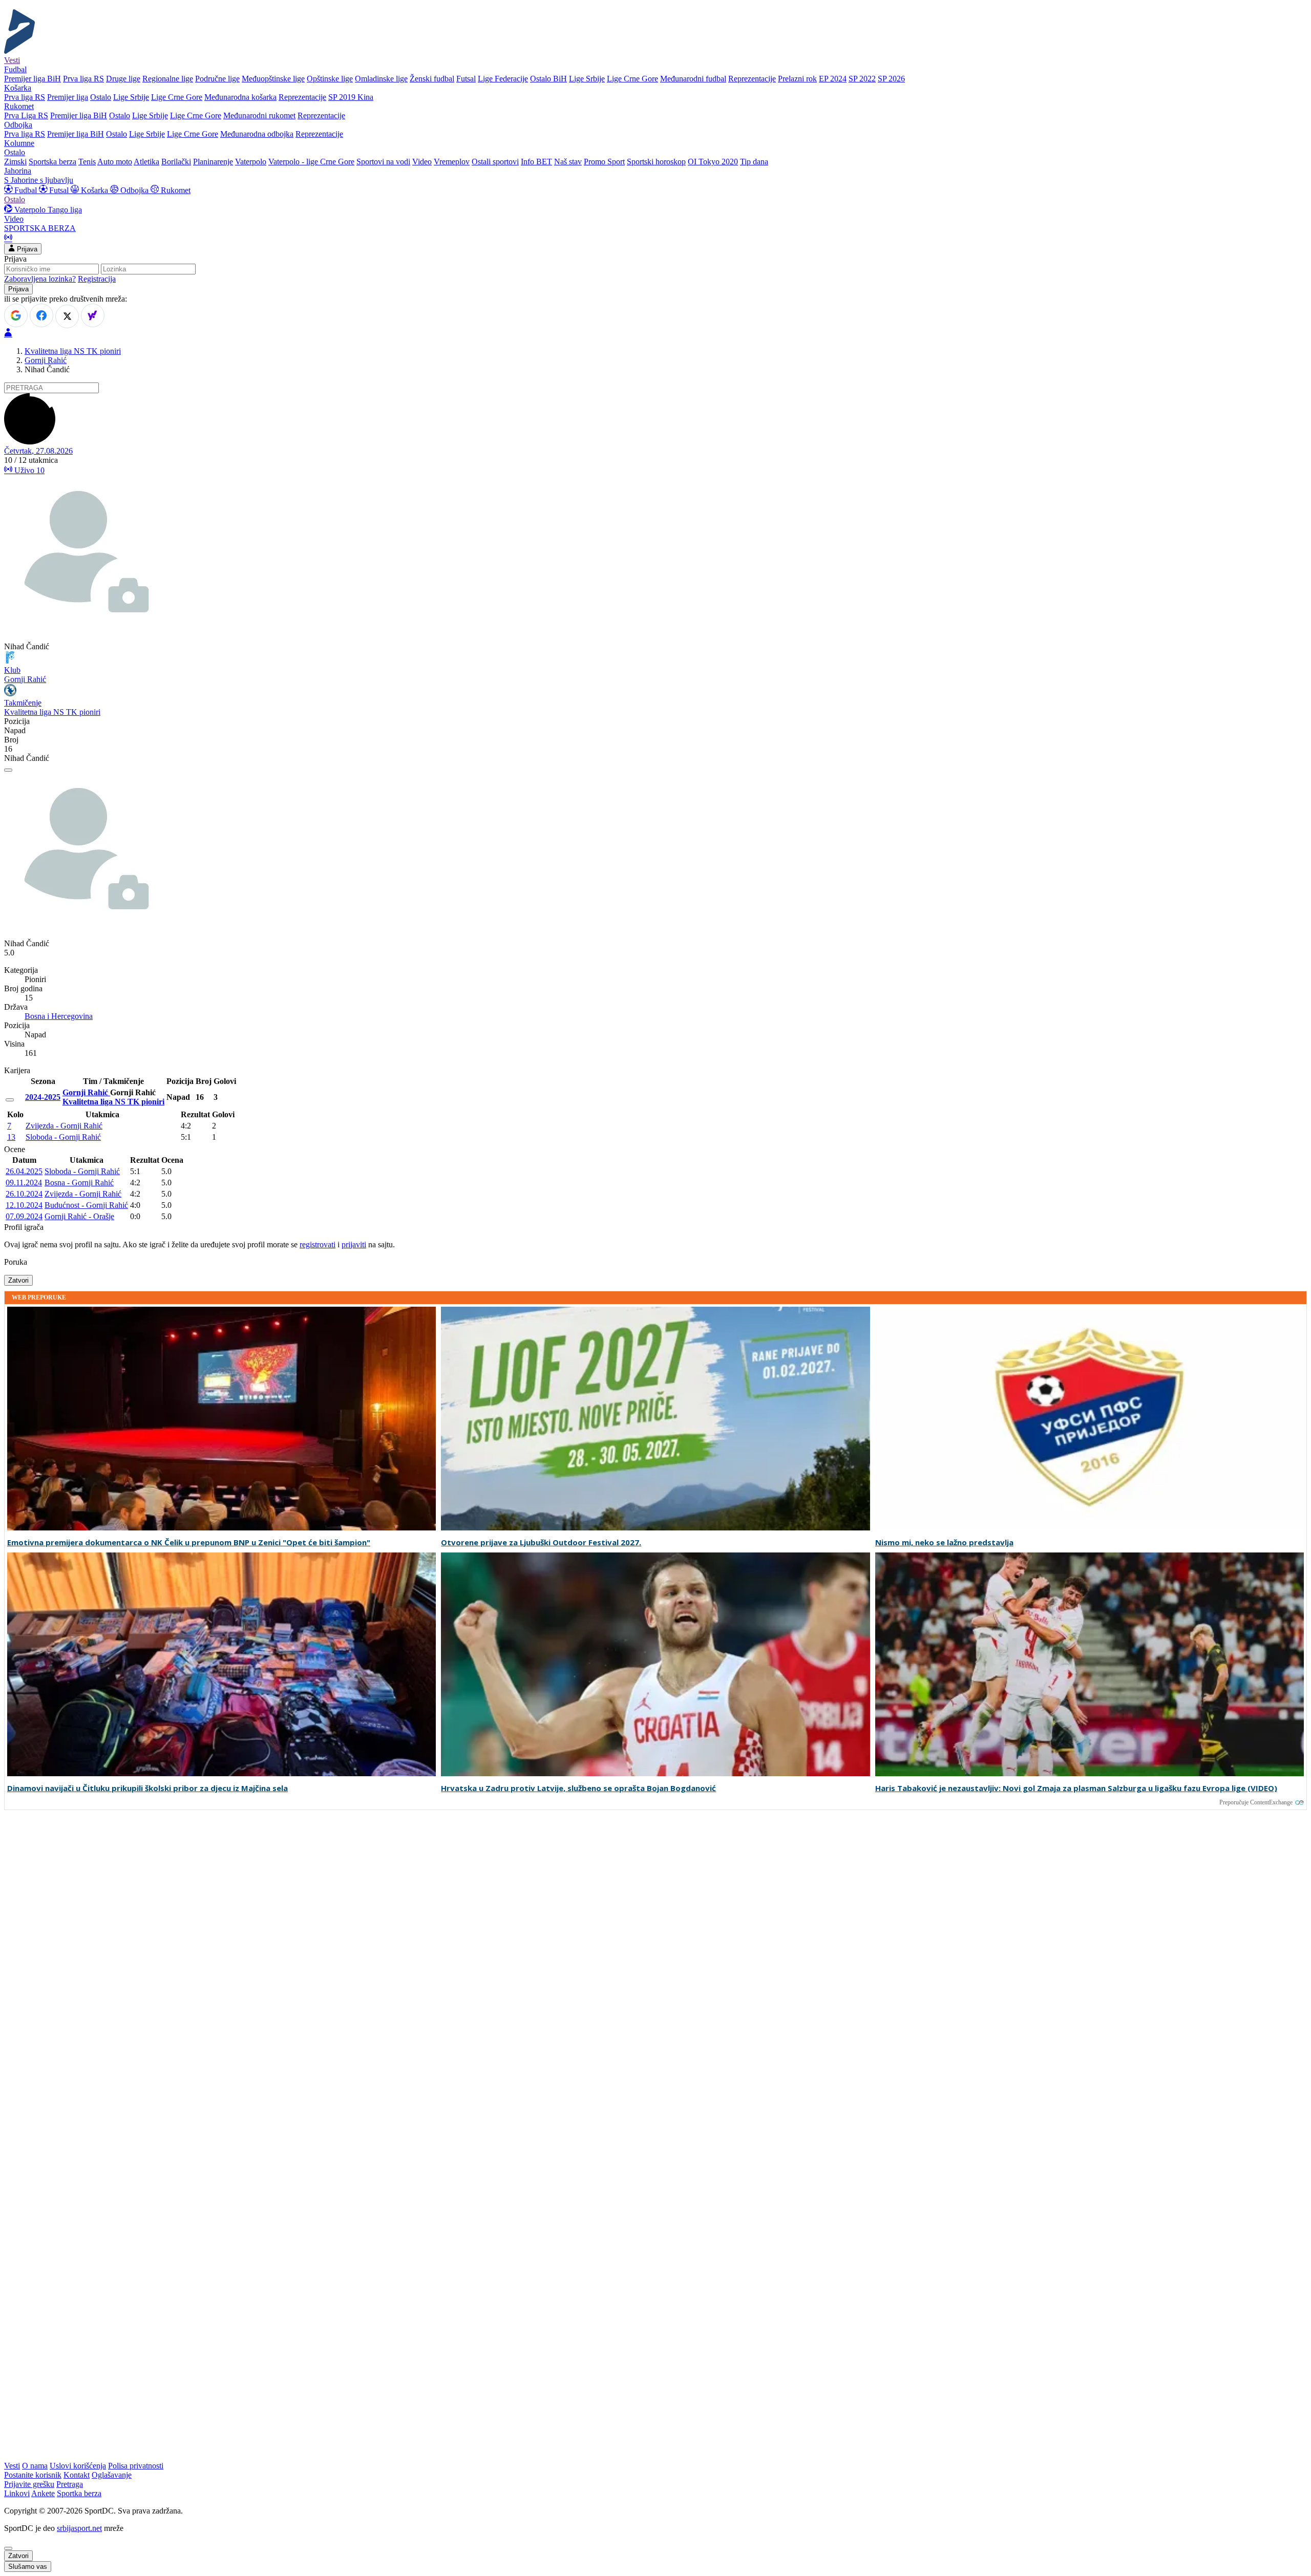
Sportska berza (52, 162)
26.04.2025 (24, 1171)
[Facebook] (41, 315)
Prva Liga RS (26, 115)
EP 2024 (833, 79)
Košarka (94, 190)
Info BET (536, 162)
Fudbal (26, 190)
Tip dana (754, 162)
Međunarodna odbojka (257, 134)
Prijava (26, 249)
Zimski (15, 162)
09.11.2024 (24, 1183)
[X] (67, 316)
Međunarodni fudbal (693, 79)
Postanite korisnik (33, 2475)
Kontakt (77, 2475)
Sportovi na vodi (383, 162)
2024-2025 (43, 1097)
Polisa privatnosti (136, 2466)
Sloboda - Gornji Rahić (63, 1137)
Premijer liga (68, 97)
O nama (35, 2466)
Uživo (28, 470)
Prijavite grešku (29, 2484)
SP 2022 (862, 79)
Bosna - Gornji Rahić (79, 1183)
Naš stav (568, 162)
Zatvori (18, 1280)
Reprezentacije (752, 79)
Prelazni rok (797, 79)
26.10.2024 (24, 1194)
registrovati (318, 1244)
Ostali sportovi (495, 162)
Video (422, 162)
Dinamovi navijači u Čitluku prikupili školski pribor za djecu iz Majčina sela (147, 1788)
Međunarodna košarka (240, 97)
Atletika (146, 162)
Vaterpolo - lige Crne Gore (311, 162)
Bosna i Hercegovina (59, 1016)
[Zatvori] (8, 770)
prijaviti (354, 1244)
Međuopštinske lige (273, 79)
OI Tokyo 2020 (713, 162)
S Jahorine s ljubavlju (39, 180)
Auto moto (115, 162)
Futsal (466, 79)
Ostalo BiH (548, 79)
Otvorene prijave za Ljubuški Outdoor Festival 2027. (541, 1542)
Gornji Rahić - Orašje (79, 1216)
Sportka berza (79, 2493)
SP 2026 (891, 79)
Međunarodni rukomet (259, 115)
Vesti (12, 60)
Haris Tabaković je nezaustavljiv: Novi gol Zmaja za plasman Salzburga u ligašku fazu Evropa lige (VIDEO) (1076, 1788)
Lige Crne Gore (632, 79)
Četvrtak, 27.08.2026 (38, 451)
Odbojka (134, 190)
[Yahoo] (93, 315)
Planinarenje (213, 162)
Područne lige (217, 79)
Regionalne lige (168, 79)
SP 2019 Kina (351, 97)
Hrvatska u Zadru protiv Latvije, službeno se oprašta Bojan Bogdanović (578, 1788)
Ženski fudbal (432, 79)
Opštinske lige (330, 79)
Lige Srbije (587, 79)
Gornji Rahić (46, 360)
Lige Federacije (503, 79)
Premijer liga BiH (33, 79)
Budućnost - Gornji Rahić (86, 1205)
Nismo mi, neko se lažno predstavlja (944, 1542)
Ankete (43, 2493)
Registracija (97, 279)
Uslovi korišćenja (78, 2466)
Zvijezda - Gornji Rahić (64, 1126)
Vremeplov (452, 162)
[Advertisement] (45, 1969)
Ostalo (101, 97)
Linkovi (17, 2493)
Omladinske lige (381, 79)
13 (11, 1137)
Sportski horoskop (656, 162)
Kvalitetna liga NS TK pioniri (73, 351)
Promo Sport (604, 162)
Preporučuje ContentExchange (1256, 1802)
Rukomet (175, 190)
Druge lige (123, 79)
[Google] (16, 315)
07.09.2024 (24, 1216)
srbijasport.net (79, 2528)
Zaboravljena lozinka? (40, 279)
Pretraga (70, 2484)
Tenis (87, 162)
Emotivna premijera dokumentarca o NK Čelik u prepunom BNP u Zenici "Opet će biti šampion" (189, 1542)
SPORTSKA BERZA (40, 228)
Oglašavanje (112, 2475)
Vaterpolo (251, 162)
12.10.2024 (24, 1205)
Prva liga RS (83, 79)
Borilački (176, 162)
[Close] (8, 2548)
